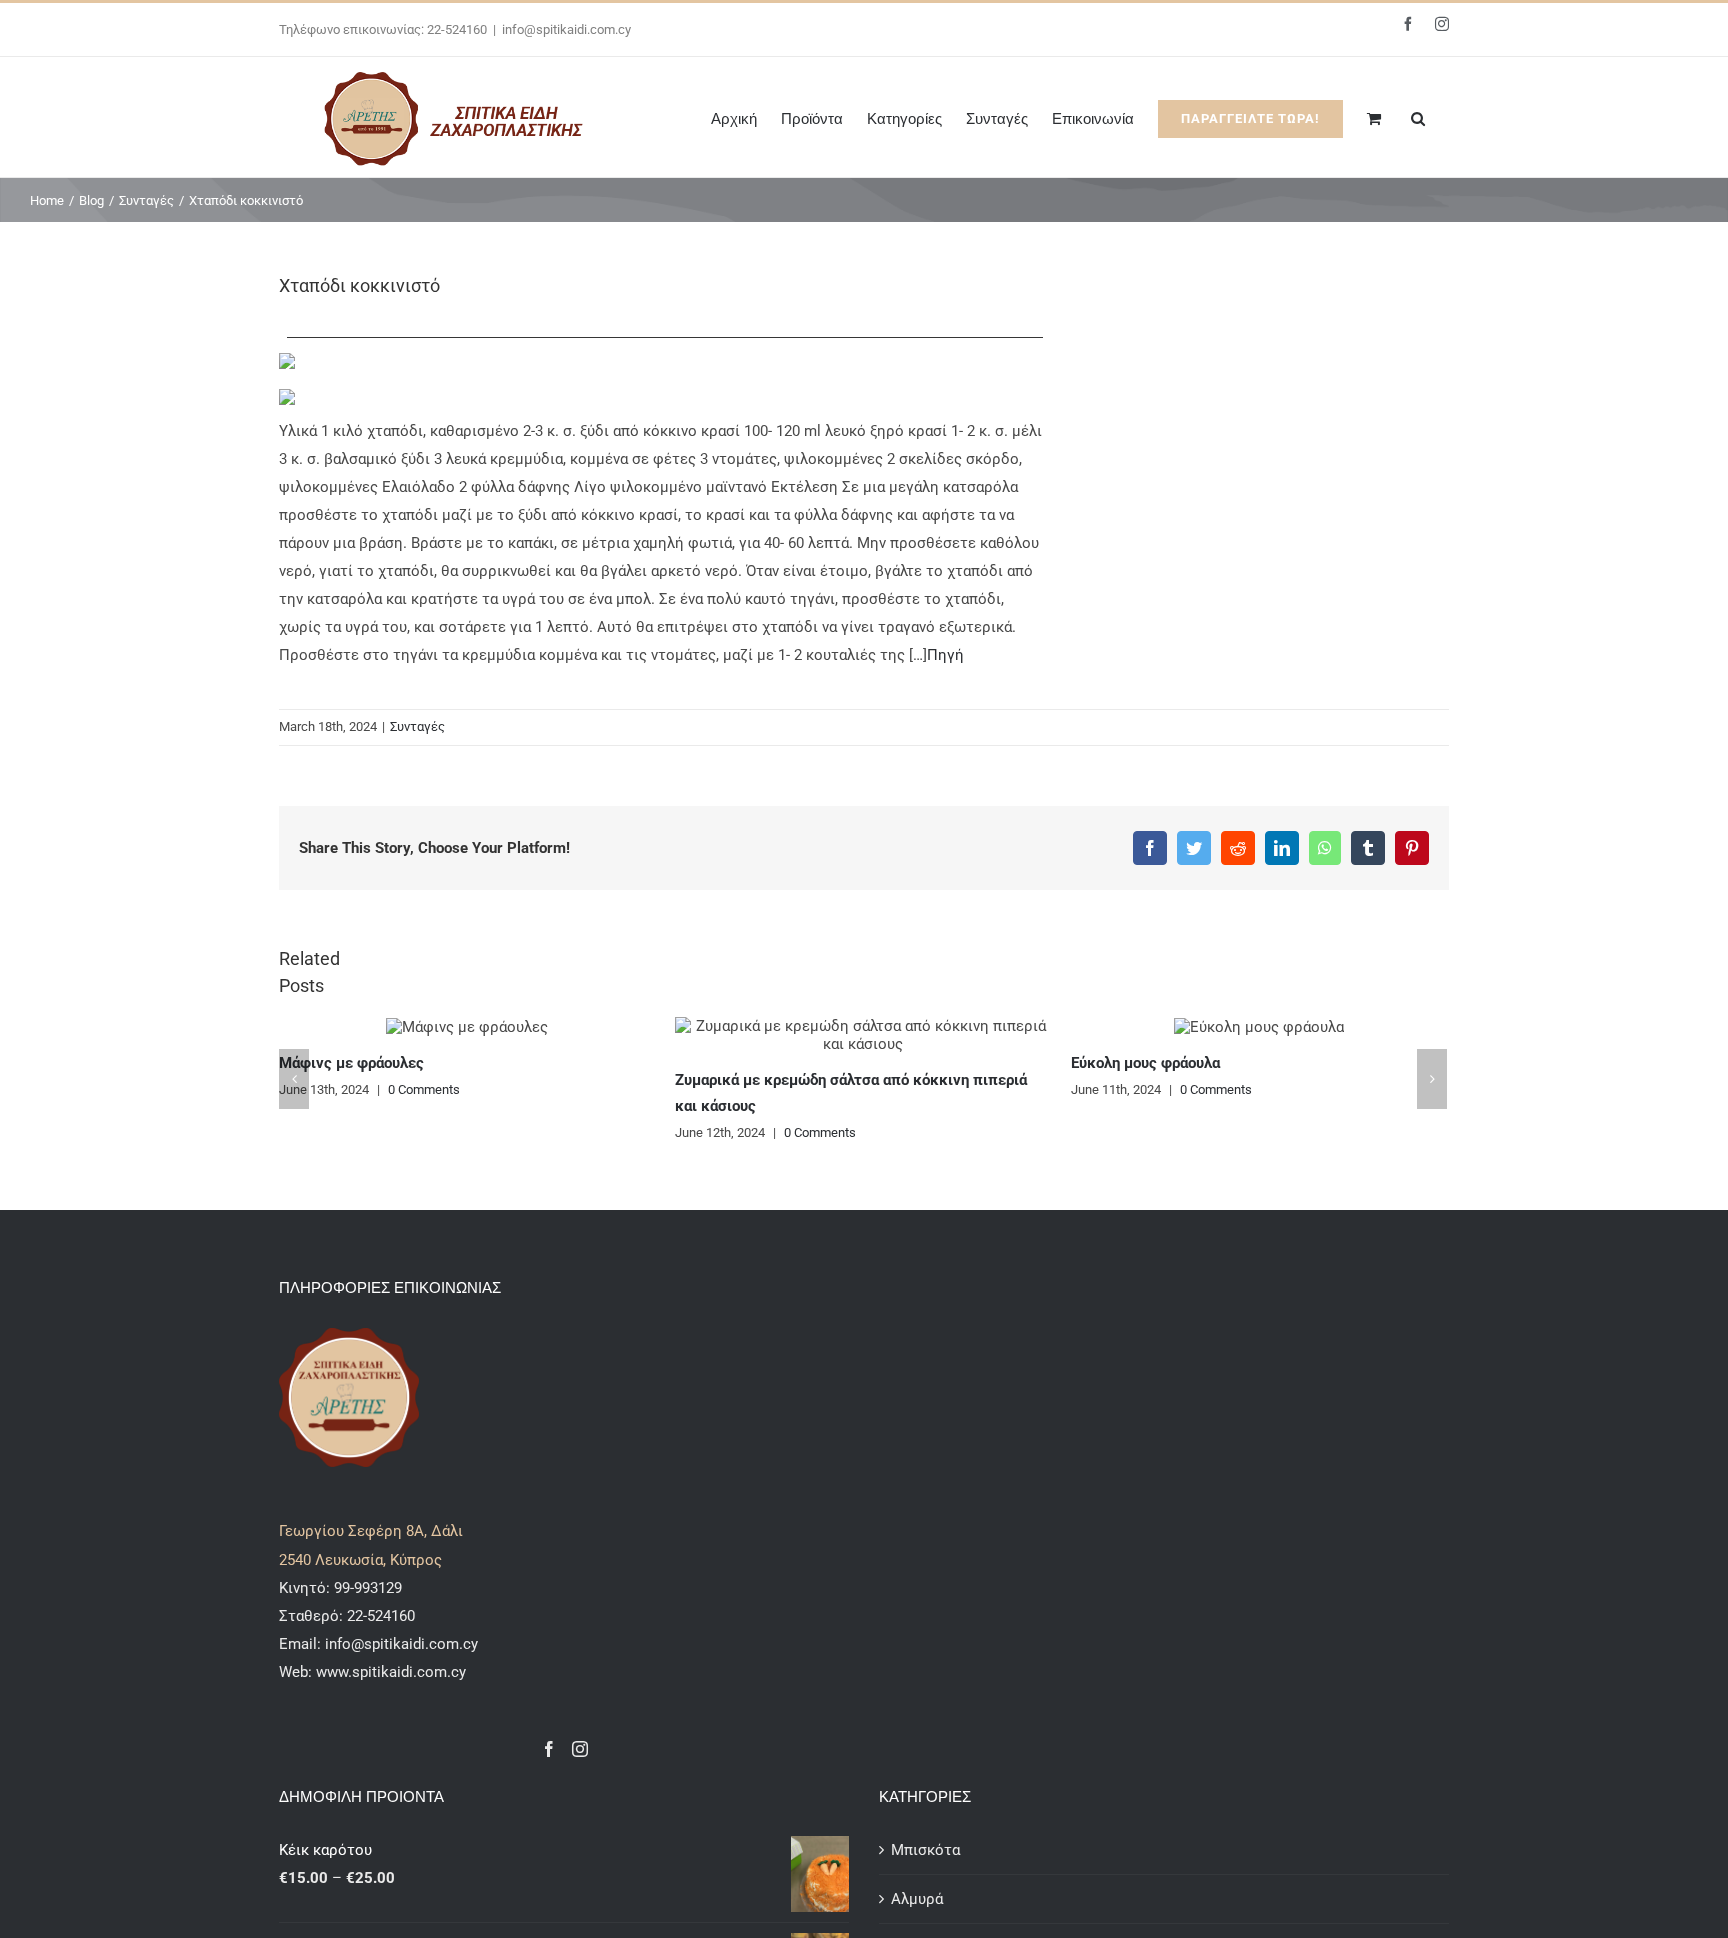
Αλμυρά (917, 1899)
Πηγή (945, 655)
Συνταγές (417, 726)
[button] (1418, 117)
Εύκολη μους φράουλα (1145, 1063)
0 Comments (424, 1089)
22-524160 (379, 1616)
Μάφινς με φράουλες (351, 1063)
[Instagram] (580, 1749)
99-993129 (368, 1588)
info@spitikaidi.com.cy (566, 29)
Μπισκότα (925, 1850)
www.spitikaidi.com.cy (391, 1672)
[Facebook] (549, 1749)
